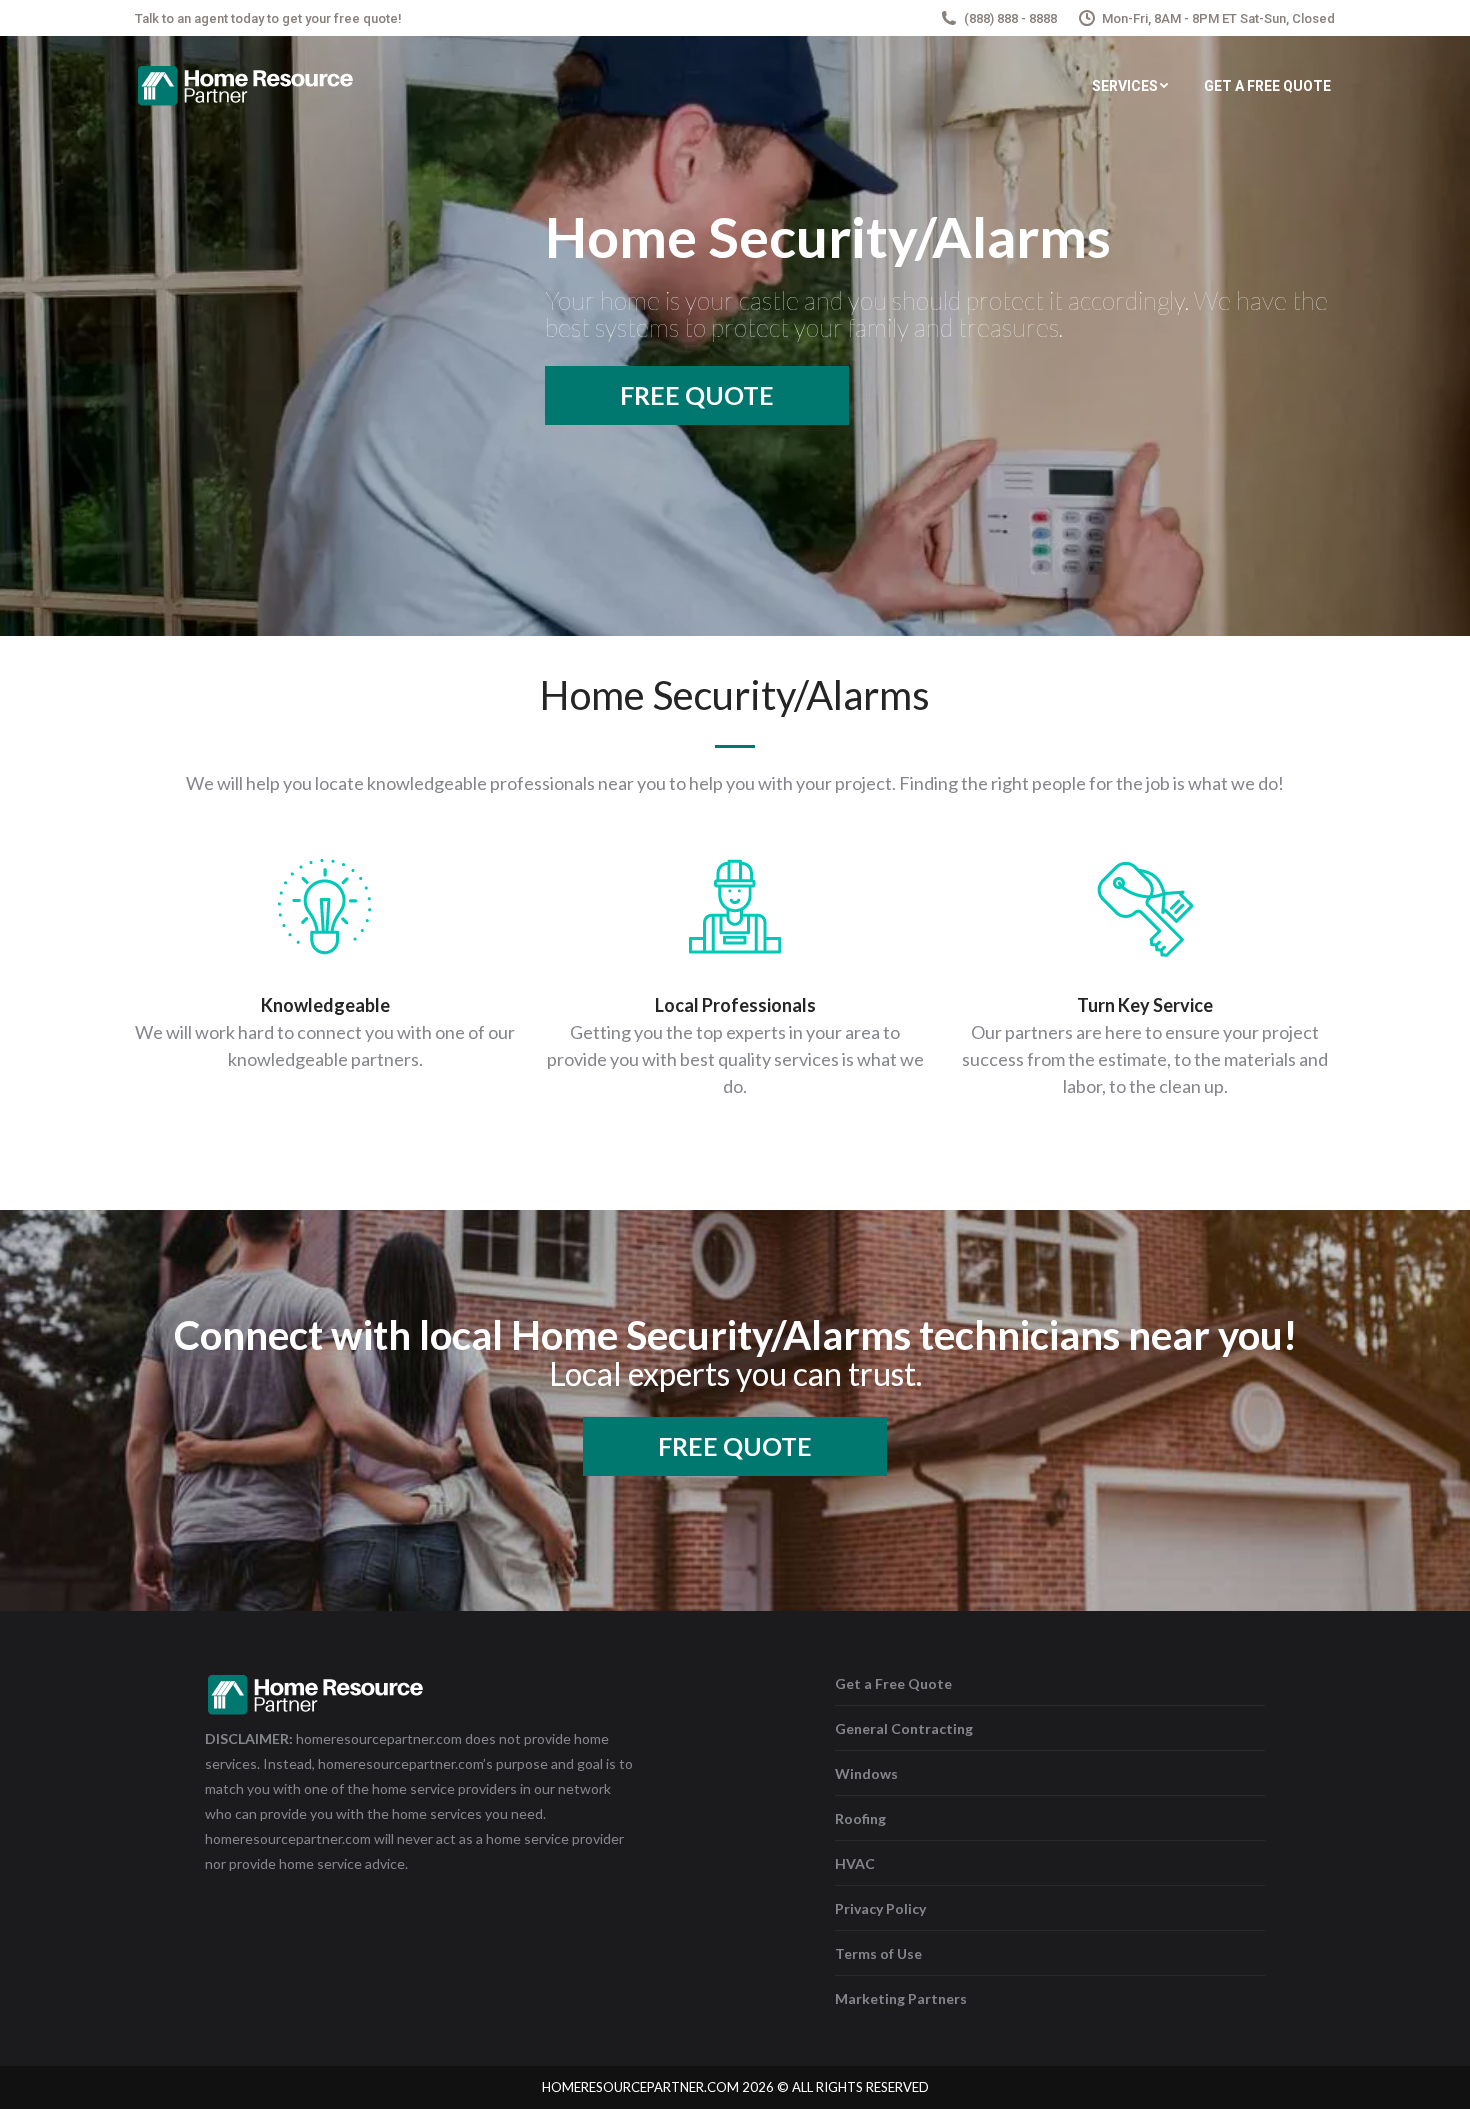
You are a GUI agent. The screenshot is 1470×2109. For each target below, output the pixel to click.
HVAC (855, 1863)
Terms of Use (878, 1953)
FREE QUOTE (697, 395)
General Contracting (904, 1728)
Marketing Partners (901, 1998)
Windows (866, 1773)
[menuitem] (1130, 86)
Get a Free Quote (893, 1683)
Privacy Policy (880, 1908)
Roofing (860, 1818)
